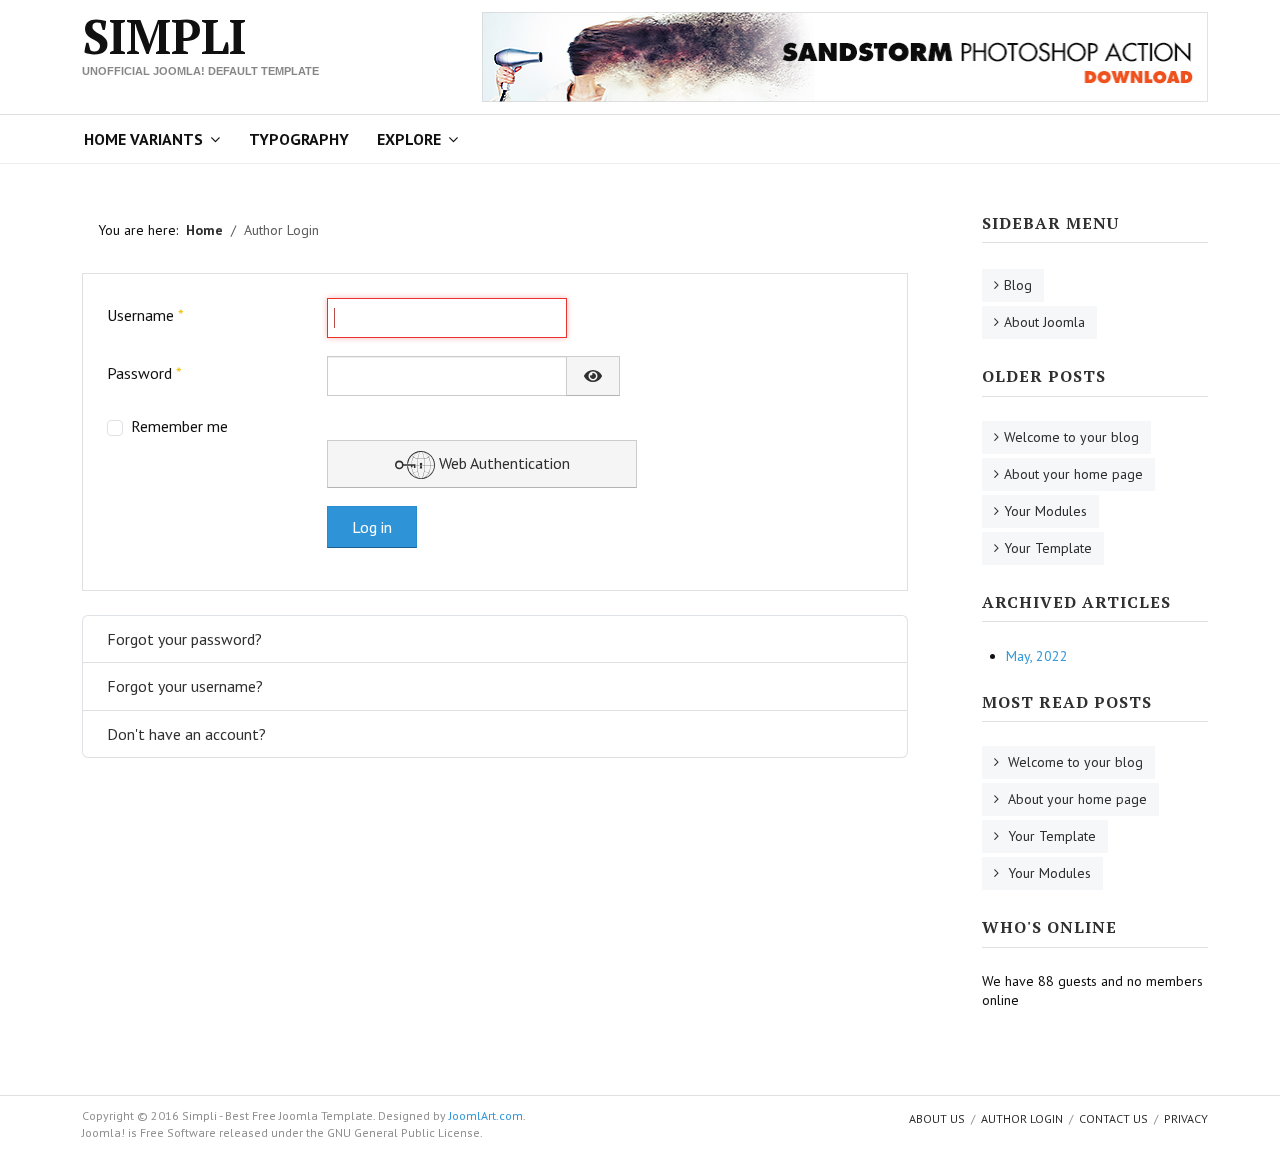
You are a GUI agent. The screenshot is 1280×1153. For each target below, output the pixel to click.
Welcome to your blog (1071, 437)
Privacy (1186, 1118)
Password (144, 373)
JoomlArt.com (486, 1115)
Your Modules (1045, 511)
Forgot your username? (185, 686)
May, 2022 (1037, 656)
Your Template (1048, 548)
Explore (409, 139)
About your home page (1073, 474)
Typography (299, 139)
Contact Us (1113, 1118)
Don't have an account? (186, 734)
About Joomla (1044, 322)
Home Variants (143, 139)
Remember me (179, 426)
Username (145, 315)
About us (937, 1118)
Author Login (1022, 1118)
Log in (372, 527)
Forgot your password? (184, 639)
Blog (1018, 285)
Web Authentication (502, 463)
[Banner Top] (845, 55)
